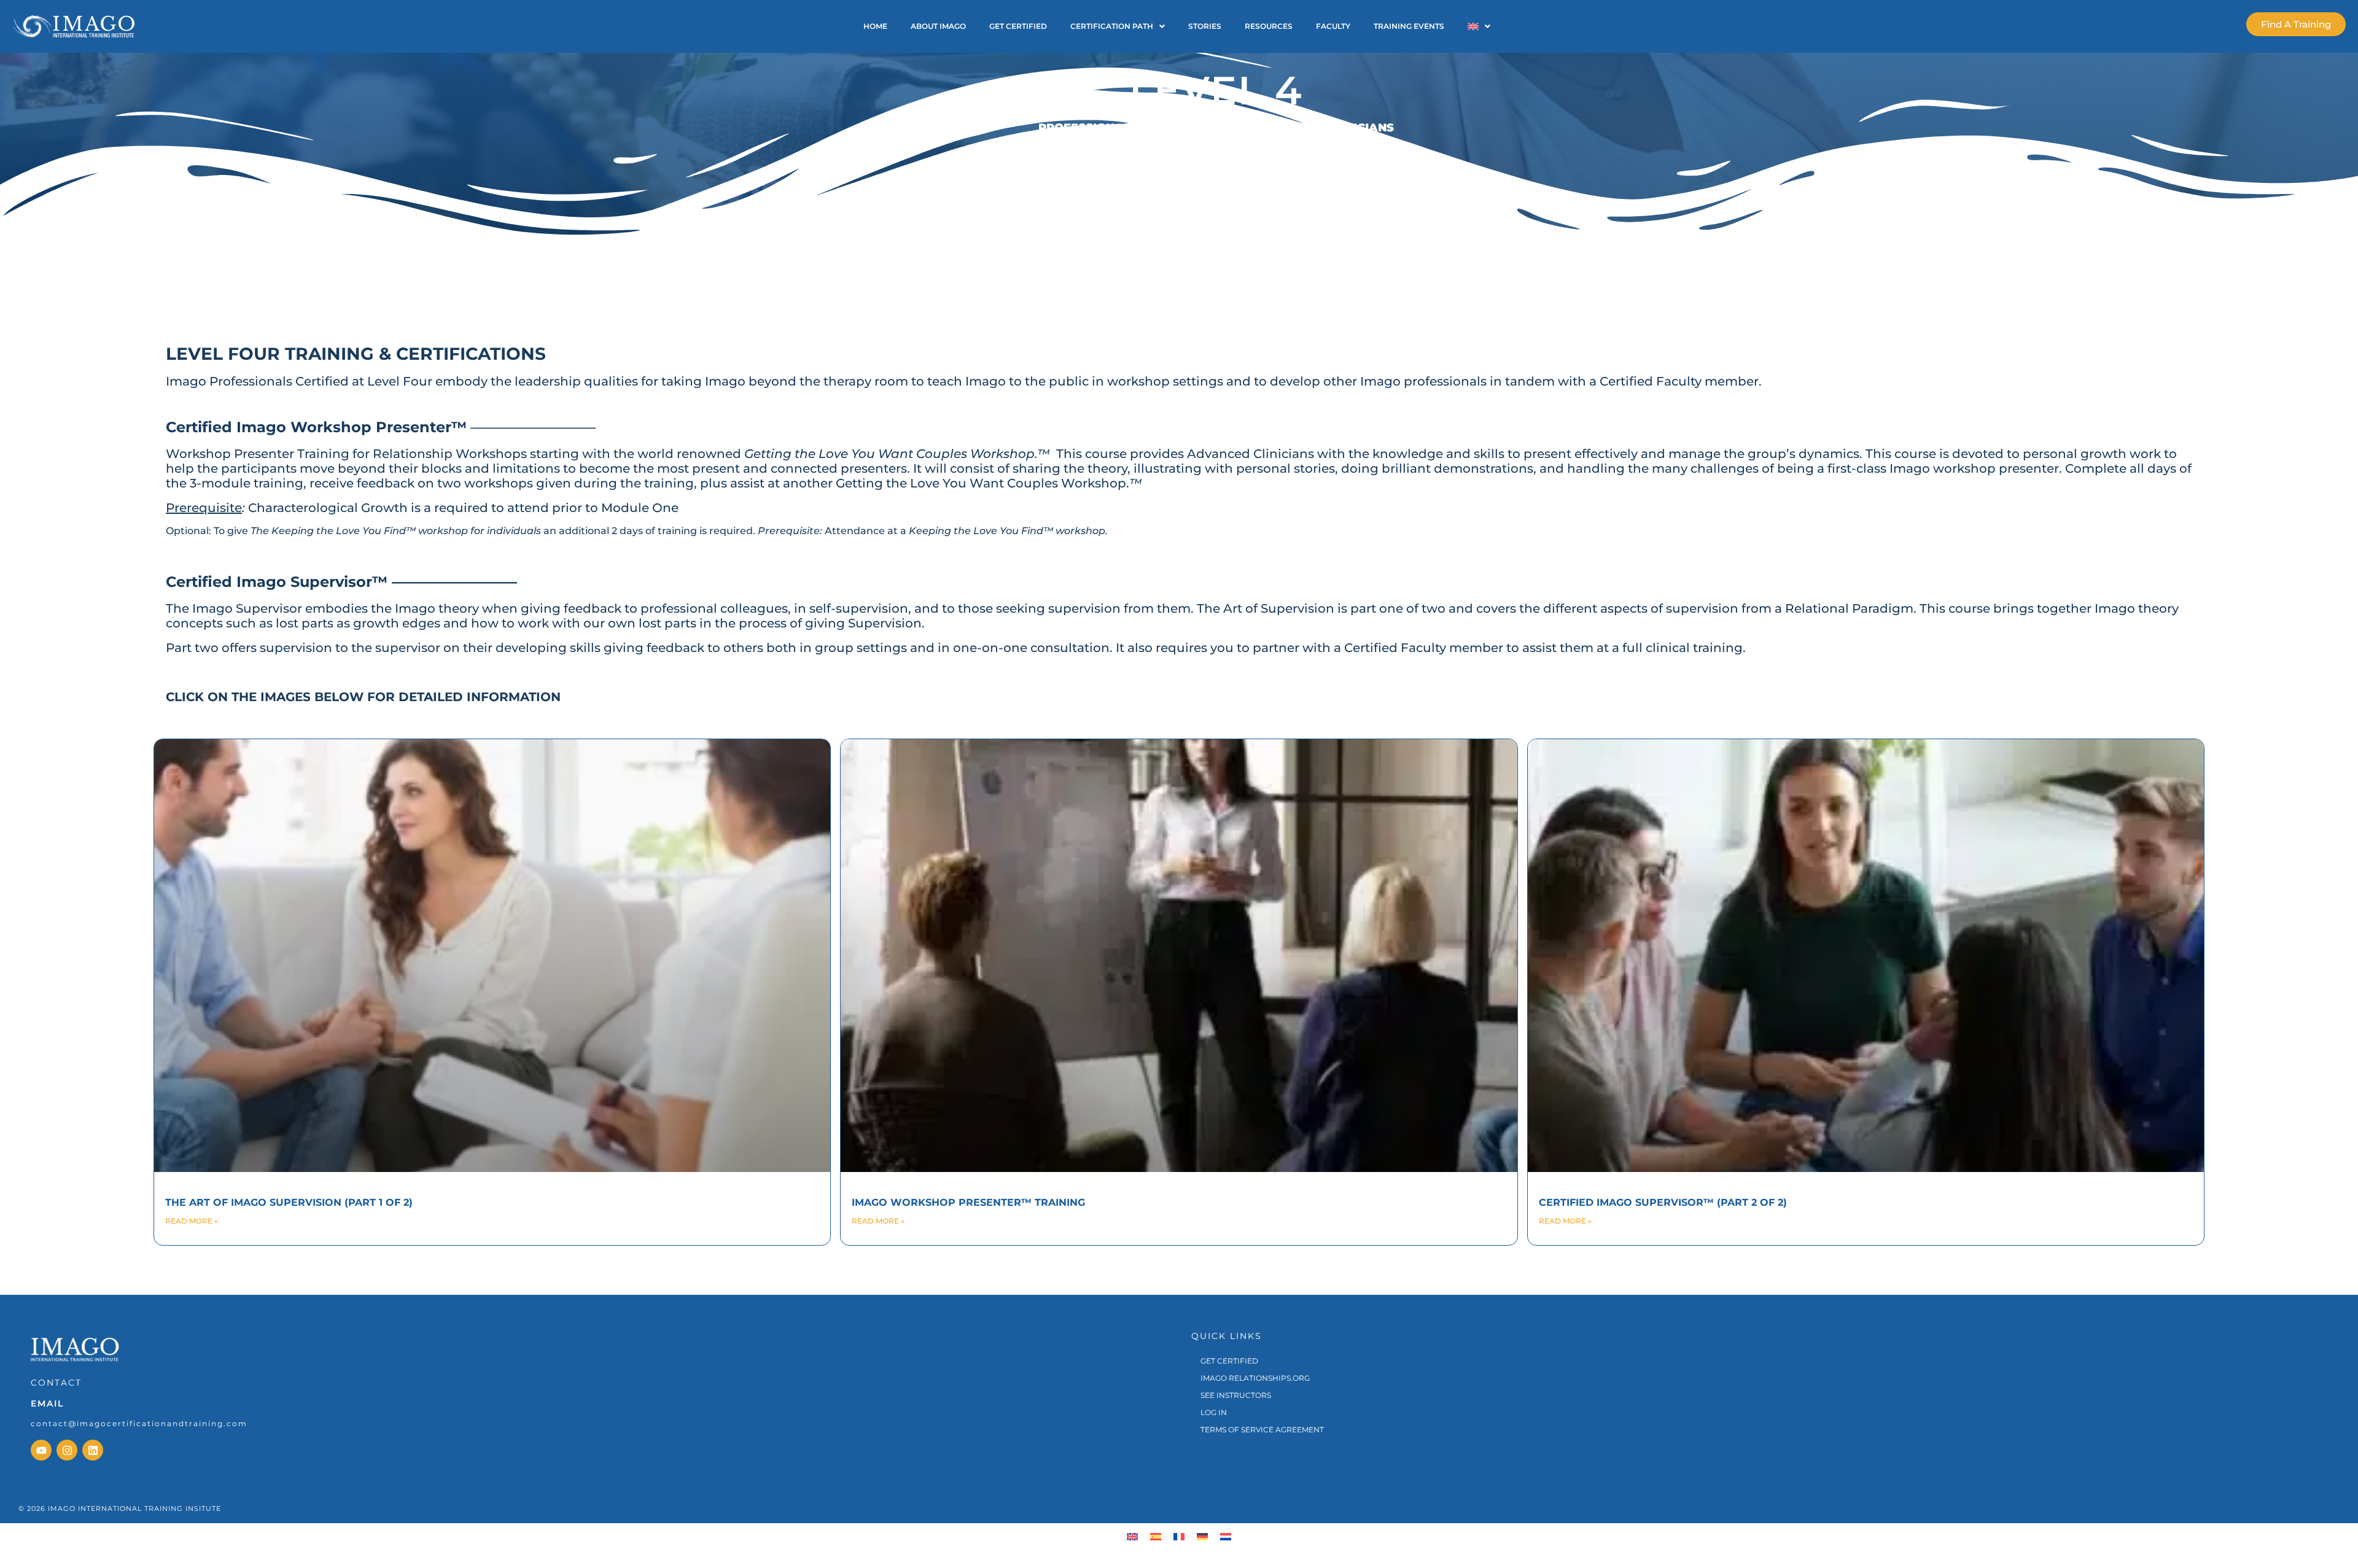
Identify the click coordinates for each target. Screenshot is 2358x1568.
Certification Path (1112, 26)
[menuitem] (1132, 1536)
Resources (1269, 26)
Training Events (1409, 26)
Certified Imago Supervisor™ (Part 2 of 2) (1663, 1202)
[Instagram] (67, 1450)
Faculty (1333, 26)
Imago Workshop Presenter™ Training (968, 1202)
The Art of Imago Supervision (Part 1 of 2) (289, 1202)
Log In (1214, 1412)
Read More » (192, 1221)
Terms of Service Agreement (1262, 1430)
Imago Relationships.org (1255, 1378)
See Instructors (1236, 1395)
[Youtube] (41, 1450)
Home (875, 26)
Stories (1205, 26)
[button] (1118, 26)
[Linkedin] (93, 1450)
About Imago (938, 26)
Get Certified (1018, 26)
